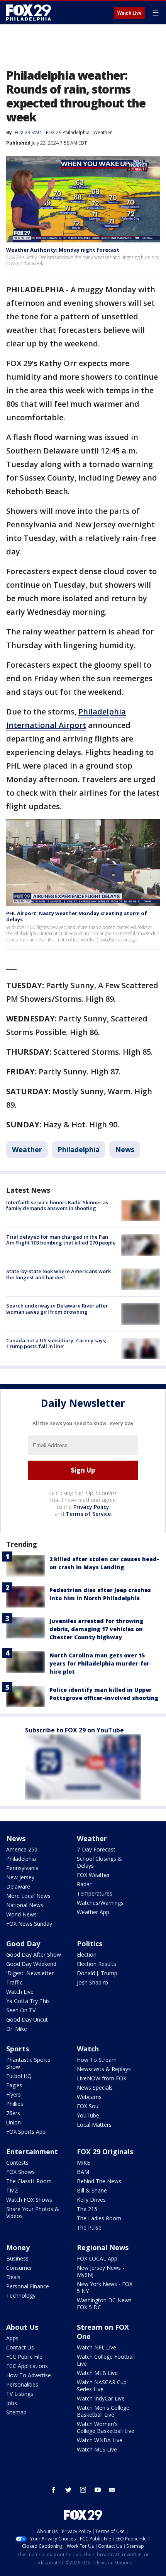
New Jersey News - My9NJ (101, 2271)
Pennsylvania (22, 1868)
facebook (54, 2490)
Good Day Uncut (27, 2019)
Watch (88, 2049)
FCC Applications (27, 2366)
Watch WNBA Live (100, 2440)
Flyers (14, 2094)
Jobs (12, 2403)
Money (18, 2247)
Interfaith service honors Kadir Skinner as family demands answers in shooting (57, 1205)
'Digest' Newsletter (30, 1973)
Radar (84, 1884)
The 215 (87, 2209)
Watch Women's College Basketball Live (106, 2427)
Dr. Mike (17, 2029)
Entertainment (32, 2151)
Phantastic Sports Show (28, 2063)
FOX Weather (93, 1875)
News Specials (95, 2088)
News (125, 1149)
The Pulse (89, 2227)
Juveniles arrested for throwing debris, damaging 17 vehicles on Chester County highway (96, 1629)
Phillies (15, 2104)
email (112, 2490)
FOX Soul (88, 2106)
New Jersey (20, 1877)
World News (21, 1914)
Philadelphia (79, 1149)
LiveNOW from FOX (102, 2078)
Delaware (18, 1886)
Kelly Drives (91, 2200)
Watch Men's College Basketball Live (103, 2411)
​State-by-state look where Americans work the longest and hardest (58, 1274)
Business (17, 2258)
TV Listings (20, 2394)
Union (14, 2122)
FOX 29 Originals (105, 2151)
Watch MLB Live (97, 2373)
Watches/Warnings (100, 1903)
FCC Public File (24, 2357)
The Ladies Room (99, 2218)
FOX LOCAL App (97, 2258)
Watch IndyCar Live (101, 2398)
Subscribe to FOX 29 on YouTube (75, 1730)
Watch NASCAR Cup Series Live (102, 2386)
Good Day (23, 1944)
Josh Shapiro (92, 1982)
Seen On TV (21, 2010)
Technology (21, 2296)
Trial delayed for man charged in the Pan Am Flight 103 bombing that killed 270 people (61, 1240)
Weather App (93, 1912)
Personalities (22, 2384)
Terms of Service (88, 1514)
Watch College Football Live (106, 2360)
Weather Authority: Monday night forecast (63, 250)
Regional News (103, 2247)
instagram (83, 2490)
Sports (18, 2049)
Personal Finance (28, 2286)
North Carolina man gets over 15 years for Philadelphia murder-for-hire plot (101, 1663)
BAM (83, 2172)
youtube (98, 2490)
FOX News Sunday (29, 1924)
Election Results (97, 1964)
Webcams (89, 2097)
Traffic (14, 1982)
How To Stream (97, 2060)
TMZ (12, 2190)
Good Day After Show (34, 1955)
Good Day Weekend (31, 1964)
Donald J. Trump (97, 1973)
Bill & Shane (92, 2190)
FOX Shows (20, 2172)
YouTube (88, 2115)
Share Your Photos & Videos (33, 2212)
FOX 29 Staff (28, 132)
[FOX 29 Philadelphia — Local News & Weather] (29, 12)
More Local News (28, 1896)
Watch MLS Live (97, 2449)
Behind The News (99, 2181)
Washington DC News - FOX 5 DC (106, 2304)
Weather (103, 132)
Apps (12, 2338)
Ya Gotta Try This (28, 2001)
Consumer (19, 2268)
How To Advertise (29, 2375)
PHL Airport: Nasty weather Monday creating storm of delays (77, 916)
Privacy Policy (91, 1507)
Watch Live (130, 13)
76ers (13, 2113)
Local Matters (94, 2125)
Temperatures (95, 1893)
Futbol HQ (19, 2076)
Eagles (14, 2085)
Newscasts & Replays (104, 2069)
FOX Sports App (26, 2132)
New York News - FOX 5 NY (105, 2287)
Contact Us (20, 2347)
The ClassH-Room (29, 2181)
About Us (22, 2327)
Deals (13, 2277)
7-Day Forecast (96, 1849)
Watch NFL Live (97, 2347)
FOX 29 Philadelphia (68, 132)
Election (87, 1955)
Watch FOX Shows (29, 2200)
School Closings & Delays (99, 1862)
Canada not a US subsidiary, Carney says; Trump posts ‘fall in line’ (56, 1343)
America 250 (22, 1849)
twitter (68, 2490)
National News (25, 1905)
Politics (90, 1944)
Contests (17, 2163)
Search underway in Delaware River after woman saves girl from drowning (57, 1309)
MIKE (83, 2163)
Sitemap (16, 2412)
